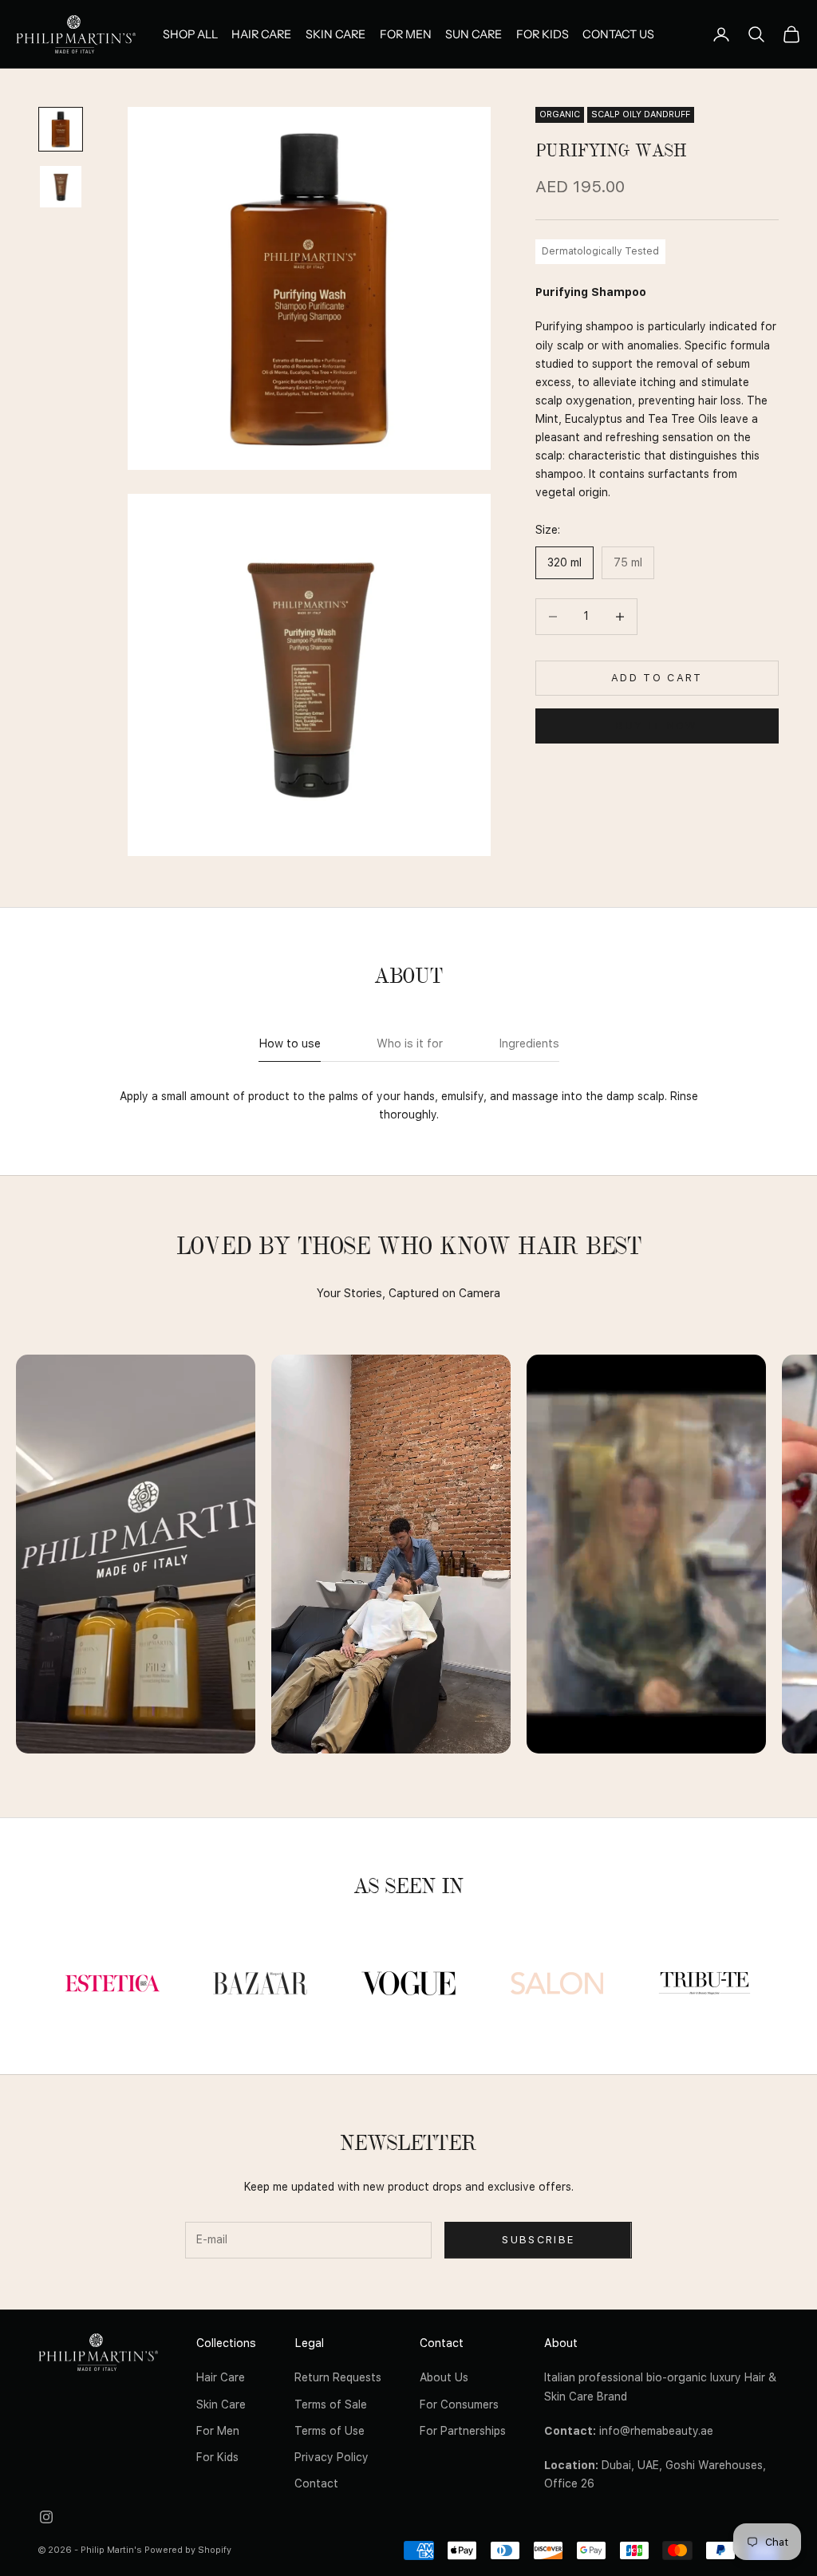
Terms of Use (330, 2431)
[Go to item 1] (61, 129)
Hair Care (261, 34)
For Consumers (459, 2404)
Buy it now (657, 726)
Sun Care (474, 34)
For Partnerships (463, 2431)
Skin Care (335, 34)
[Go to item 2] (61, 187)
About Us (444, 2377)
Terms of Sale (331, 2404)
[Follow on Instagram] (46, 2517)
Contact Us (618, 34)
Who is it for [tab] (410, 1043)
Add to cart (657, 678)
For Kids (543, 34)
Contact (316, 2483)
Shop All (190, 34)
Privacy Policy (332, 2457)
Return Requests (338, 2377)
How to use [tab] (290, 1043)
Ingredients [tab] (529, 1043)
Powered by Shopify (188, 2550)
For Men (406, 34)
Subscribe (538, 2240)
